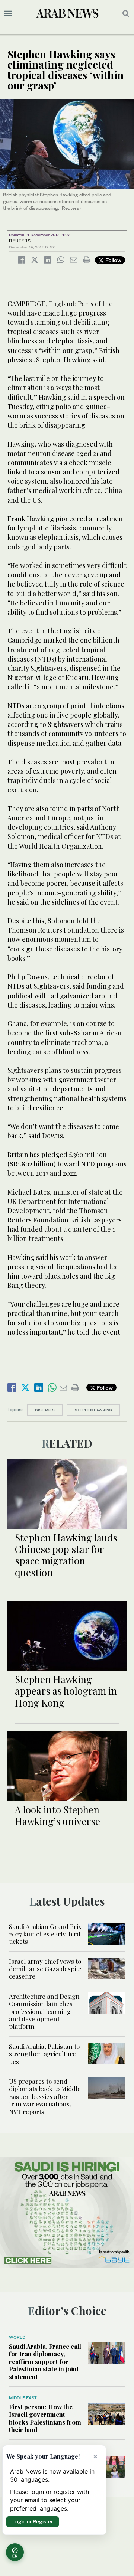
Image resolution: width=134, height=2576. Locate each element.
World (17, 2337)
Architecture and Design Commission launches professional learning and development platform (44, 2011)
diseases (45, 1410)
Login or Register (33, 2521)
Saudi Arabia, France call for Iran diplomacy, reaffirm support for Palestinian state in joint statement (45, 2361)
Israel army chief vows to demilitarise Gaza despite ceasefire (45, 1969)
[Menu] (8, 13)
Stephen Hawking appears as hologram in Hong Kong (66, 1691)
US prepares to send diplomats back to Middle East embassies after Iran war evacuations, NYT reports (45, 2096)
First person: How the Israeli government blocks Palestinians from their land (45, 2418)
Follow (113, 260)
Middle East (23, 2398)
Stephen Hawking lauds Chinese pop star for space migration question (66, 1555)
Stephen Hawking (93, 1410)
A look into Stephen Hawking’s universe (58, 1815)
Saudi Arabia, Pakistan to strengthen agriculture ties (44, 2054)
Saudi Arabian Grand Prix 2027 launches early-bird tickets (45, 1934)
